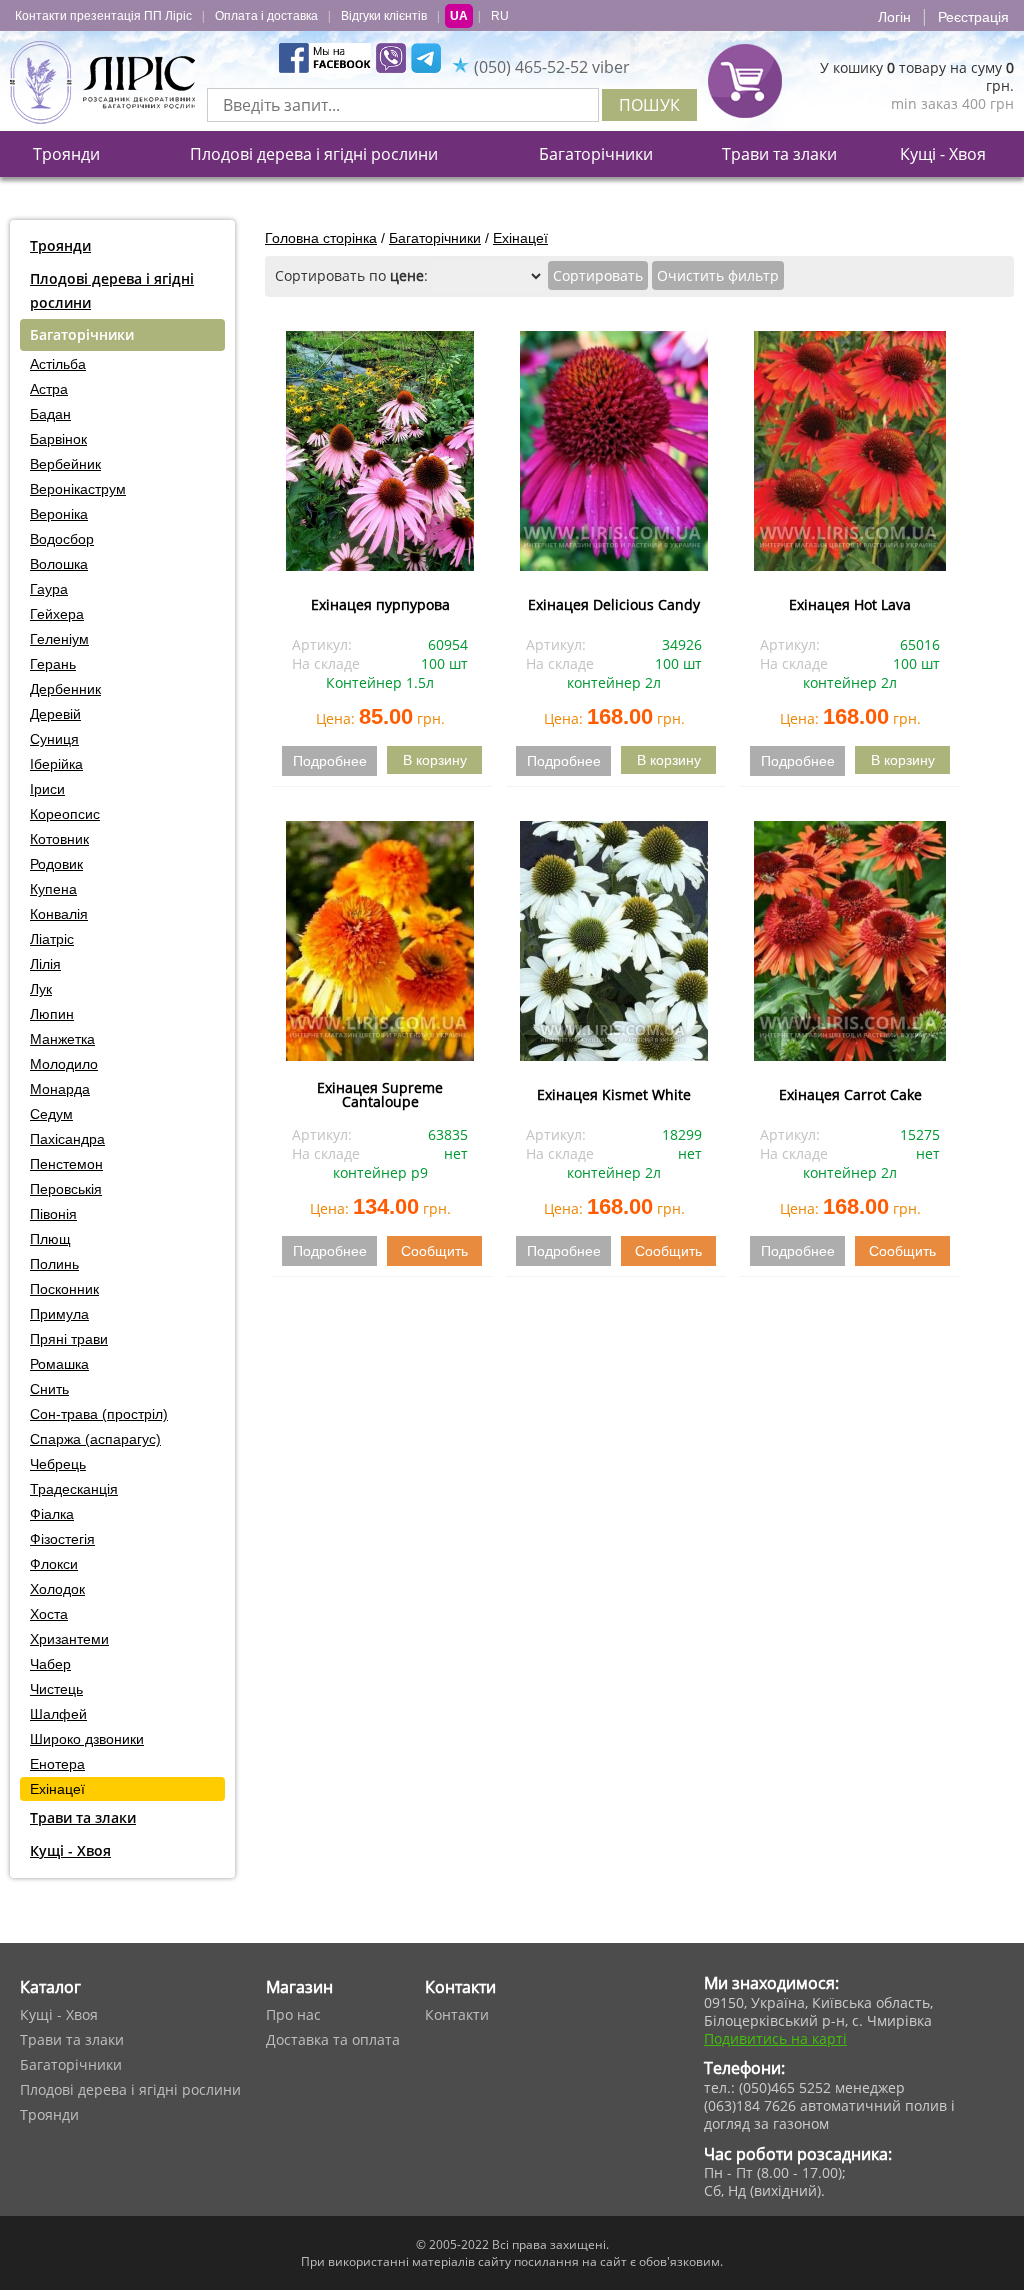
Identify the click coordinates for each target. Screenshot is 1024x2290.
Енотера (57, 1764)
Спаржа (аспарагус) (95, 1439)
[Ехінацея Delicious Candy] (614, 451)
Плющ (50, 1239)
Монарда (60, 1089)
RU (500, 16)
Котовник (59, 839)
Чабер (50, 1664)
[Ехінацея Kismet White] (614, 941)
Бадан (50, 414)
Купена (53, 889)
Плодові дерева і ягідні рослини (314, 154)
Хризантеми (69, 1639)
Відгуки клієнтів (384, 16)
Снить (49, 1389)
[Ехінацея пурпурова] (380, 451)
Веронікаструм (78, 489)
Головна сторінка (321, 238)
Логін (894, 17)
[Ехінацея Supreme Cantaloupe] (380, 941)
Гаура (49, 589)
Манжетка (62, 1039)
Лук (41, 989)
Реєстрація (973, 17)
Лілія (45, 964)
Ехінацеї (57, 1789)
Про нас (293, 2014)
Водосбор (62, 539)
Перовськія (66, 1189)
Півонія (53, 1214)
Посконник (64, 1289)
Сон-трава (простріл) (99, 1414)
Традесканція (74, 1489)
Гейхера (57, 614)
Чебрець (58, 1464)
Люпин (52, 1014)
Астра (49, 389)
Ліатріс (52, 939)
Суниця (54, 739)
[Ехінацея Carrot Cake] (850, 941)
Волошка (59, 564)
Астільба (58, 364)
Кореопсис (65, 814)
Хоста (49, 1614)
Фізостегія (62, 1539)
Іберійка (56, 764)
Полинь (54, 1264)
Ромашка (59, 1364)
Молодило (64, 1064)
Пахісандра (67, 1139)
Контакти (457, 2014)
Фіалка (52, 1514)
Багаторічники (596, 154)
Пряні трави (69, 1339)
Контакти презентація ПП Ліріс (103, 16)
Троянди (66, 154)
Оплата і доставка (266, 16)
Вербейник (65, 464)
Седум (51, 1114)
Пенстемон (66, 1164)
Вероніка (59, 514)
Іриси (47, 789)
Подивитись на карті (775, 2038)
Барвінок (58, 439)
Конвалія (59, 914)
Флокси (54, 1564)
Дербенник (65, 689)
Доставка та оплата (333, 2039)
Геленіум (59, 639)
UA (459, 16)
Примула (59, 1314)
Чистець (56, 1689)
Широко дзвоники (87, 1739)
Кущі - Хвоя (943, 154)
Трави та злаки (779, 154)
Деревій (55, 714)
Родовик (56, 864)
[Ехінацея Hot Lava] (850, 451)
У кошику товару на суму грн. (917, 76)
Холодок (57, 1589)
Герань (53, 664)
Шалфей (58, 1714)
